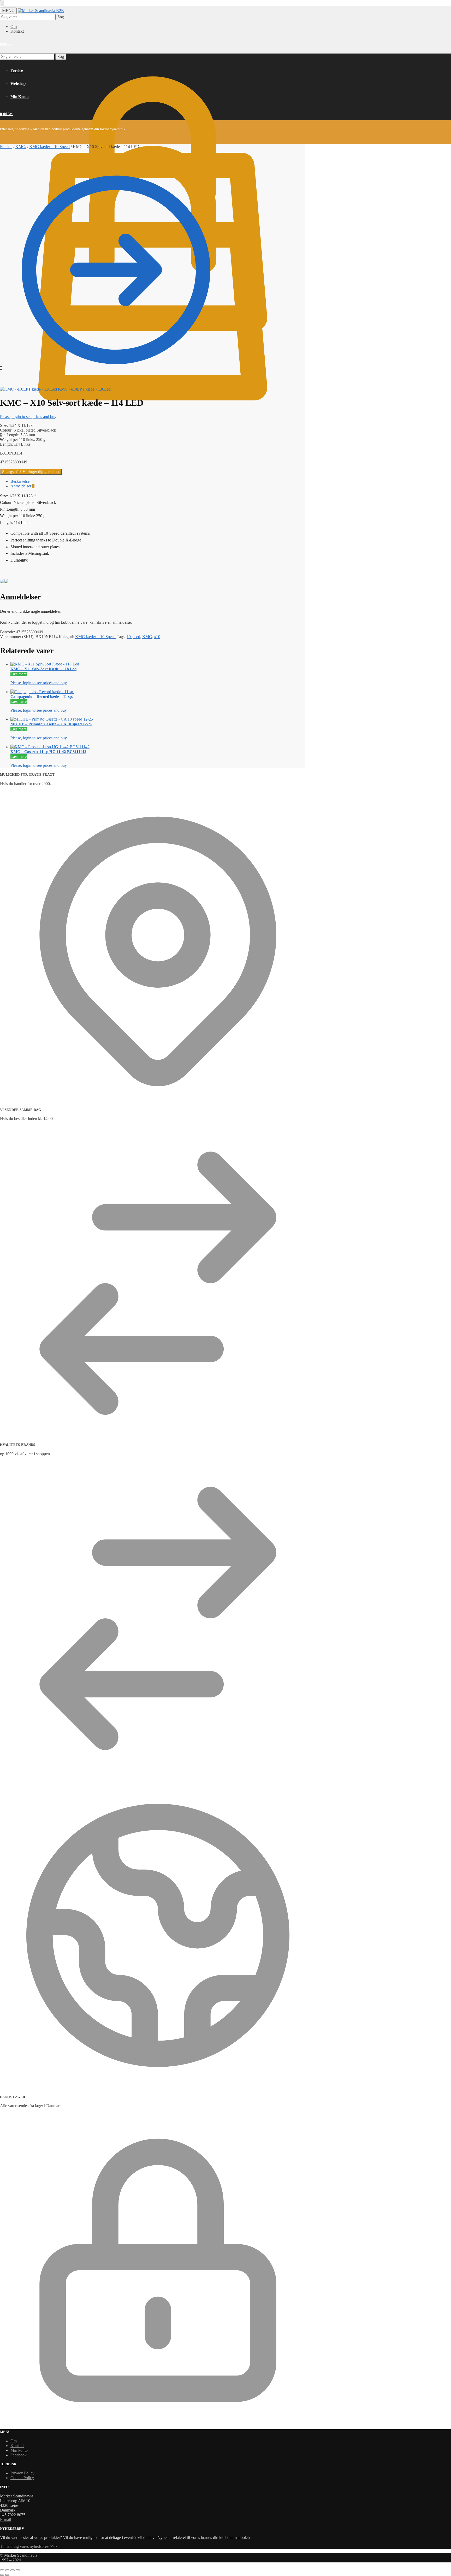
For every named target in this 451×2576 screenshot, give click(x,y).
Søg (61, 17)
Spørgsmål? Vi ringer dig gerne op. (31, 472)
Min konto (19, 2450)
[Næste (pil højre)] (7, 2575)
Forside (6, 147)
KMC (147, 637)
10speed (133, 637)
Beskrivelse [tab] (20, 481)
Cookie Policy (22, 2478)
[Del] (13, 2570)
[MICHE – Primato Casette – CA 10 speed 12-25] (121, 719)
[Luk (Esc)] (18, 2570)
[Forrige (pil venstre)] (2, 2575)
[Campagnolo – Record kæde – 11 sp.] (121, 692)
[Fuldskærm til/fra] (7, 2570)
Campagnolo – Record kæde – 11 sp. (42, 697)
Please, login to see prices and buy (28, 417)
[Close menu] (2, 3)
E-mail (5, 2519)
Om (14, 26)
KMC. (21, 147)
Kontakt (17, 31)
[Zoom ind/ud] (2, 2570)
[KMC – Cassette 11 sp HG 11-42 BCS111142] (121, 747)
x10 (157, 637)
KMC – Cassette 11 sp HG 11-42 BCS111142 (48, 752)
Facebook (19, 2455)
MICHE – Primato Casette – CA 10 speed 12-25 (51, 724)
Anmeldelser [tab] (22, 486)
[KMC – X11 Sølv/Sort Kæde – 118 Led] (121, 664)
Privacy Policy (22, 2473)
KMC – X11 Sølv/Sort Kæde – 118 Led (43, 669)
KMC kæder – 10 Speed (49, 147)
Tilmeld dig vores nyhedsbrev (24, 2546)
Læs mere (19, 674)
